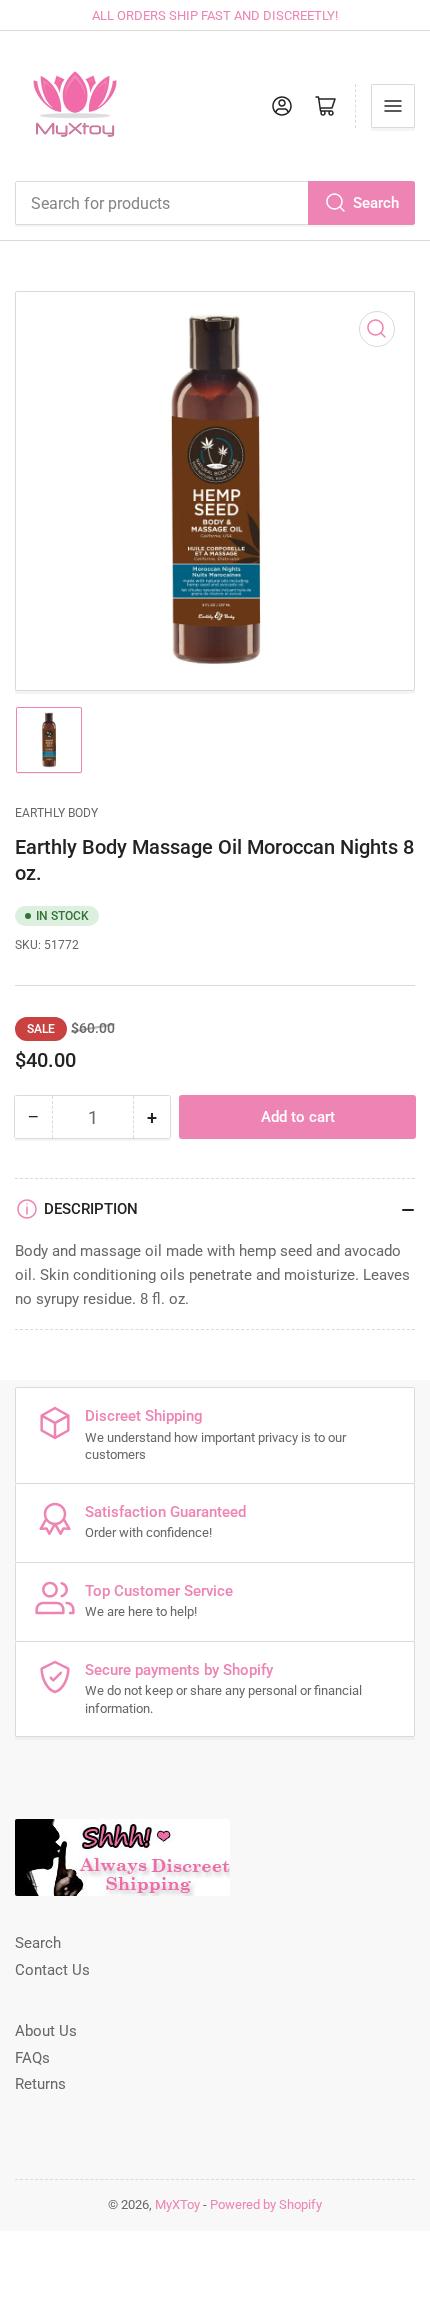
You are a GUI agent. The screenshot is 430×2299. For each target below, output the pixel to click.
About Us (46, 2031)
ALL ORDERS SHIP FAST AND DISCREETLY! (215, 15)
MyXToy (177, 2204)
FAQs (32, 2058)
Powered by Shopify (266, 2204)
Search (376, 203)
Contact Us (52, 1970)
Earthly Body (56, 813)
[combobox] (215, 203)
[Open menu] (393, 106)
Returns (40, 2084)
